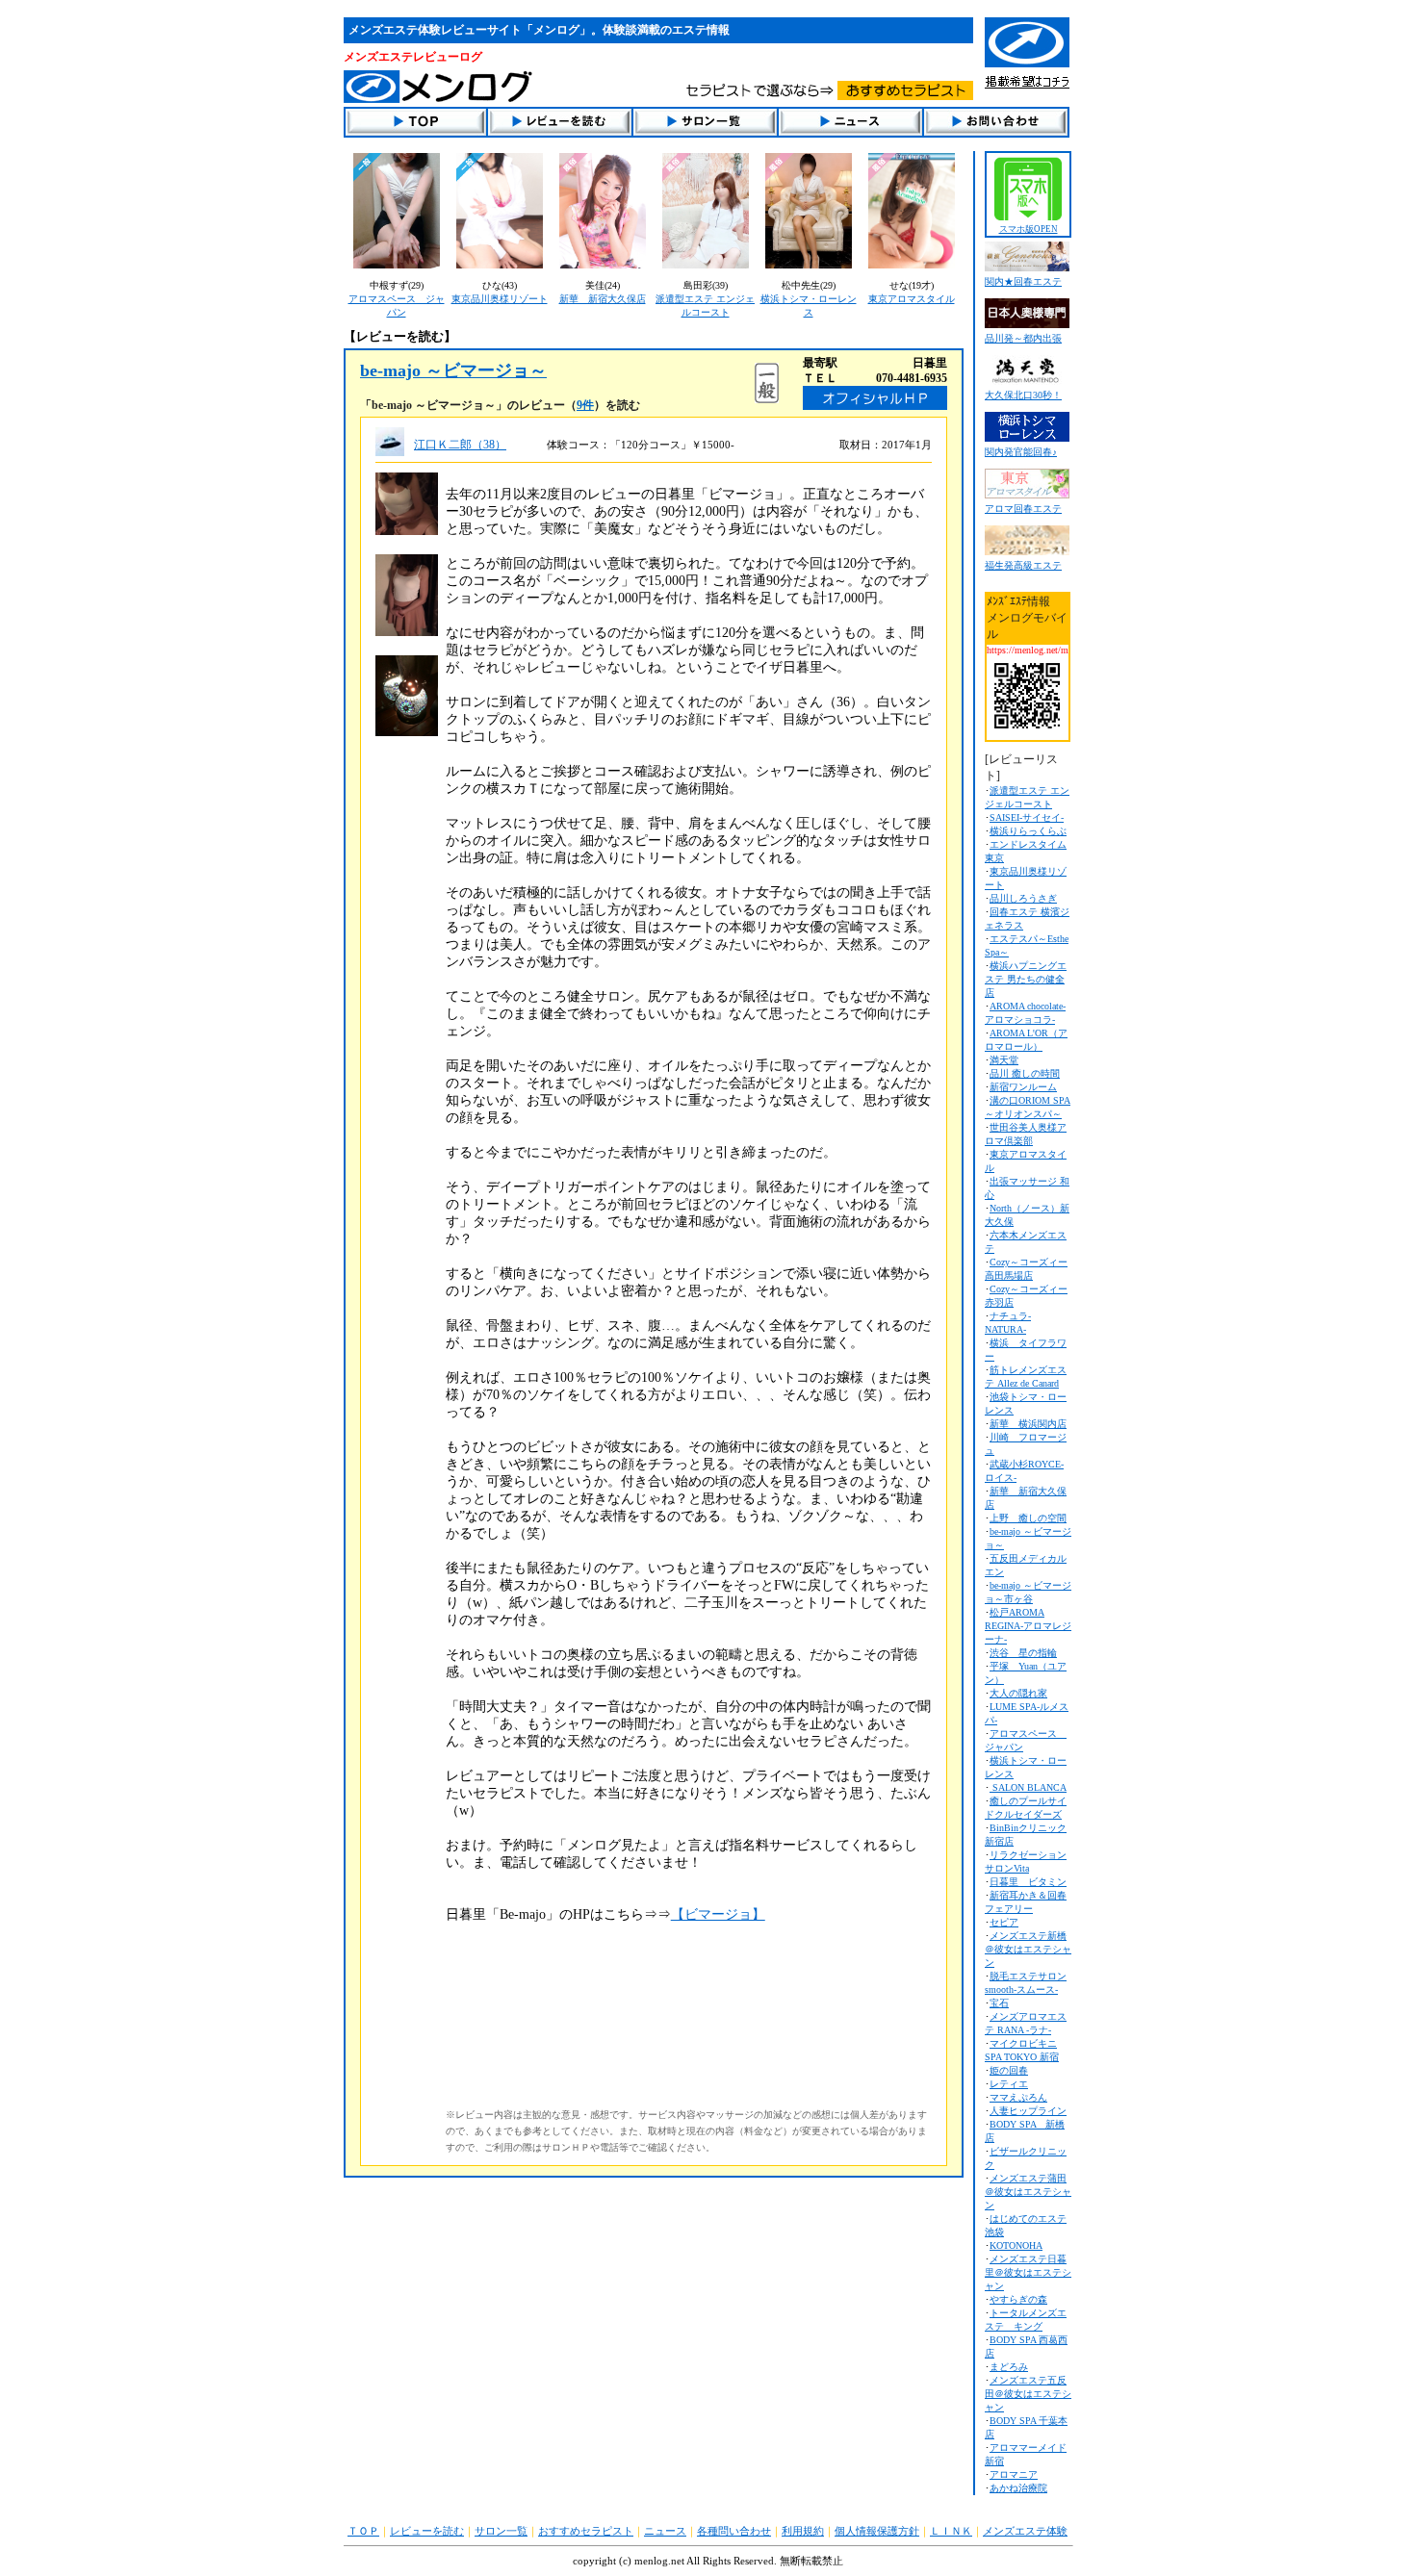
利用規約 (803, 2531)
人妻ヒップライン (1028, 2111)
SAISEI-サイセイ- (1027, 817)
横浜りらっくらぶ (1028, 831)
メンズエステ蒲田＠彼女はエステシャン (1028, 2192)
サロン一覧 (501, 2531)
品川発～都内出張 (1023, 338)
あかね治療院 (1018, 2488)
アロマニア (1014, 2474)
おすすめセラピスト (586, 2531)
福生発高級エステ (1023, 565)
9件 (585, 405)
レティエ (1009, 2084)
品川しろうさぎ (1023, 898)
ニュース (665, 2531)
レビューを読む (427, 2531)
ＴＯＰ (363, 2531)
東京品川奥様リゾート (500, 299)
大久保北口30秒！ (1023, 395)
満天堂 (1004, 1060)
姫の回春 (1009, 2070)
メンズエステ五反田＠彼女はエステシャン (1028, 2394)
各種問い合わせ (734, 2531)
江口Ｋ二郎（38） (460, 445)
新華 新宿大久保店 (603, 299)
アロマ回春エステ (1023, 509)
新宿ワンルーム (1023, 1087)
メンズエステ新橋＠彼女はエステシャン (1028, 1949)
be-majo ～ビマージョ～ (453, 370)
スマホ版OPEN (1029, 229)
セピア (1004, 1922)
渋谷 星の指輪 (1023, 1653)
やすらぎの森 (1018, 2299)
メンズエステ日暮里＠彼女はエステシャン (1028, 2272)
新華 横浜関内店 (1028, 1424)
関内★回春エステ (1023, 281)
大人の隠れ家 (1018, 1693)
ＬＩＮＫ (951, 2531)
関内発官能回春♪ (1021, 452)
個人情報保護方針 (877, 2531)
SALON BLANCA (1028, 1787)
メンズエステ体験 (1025, 2531)
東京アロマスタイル (912, 299)
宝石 (999, 2003)
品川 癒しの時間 (1025, 1073)
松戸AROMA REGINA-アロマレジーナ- (1028, 1626)
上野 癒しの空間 (1028, 1518)
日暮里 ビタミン (1028, 1882)
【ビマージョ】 (718, 1914)
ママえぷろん (1018, 2097)
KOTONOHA (1016, 2245)
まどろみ (1009, 2367)
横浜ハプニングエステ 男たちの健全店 (1026, 979)
